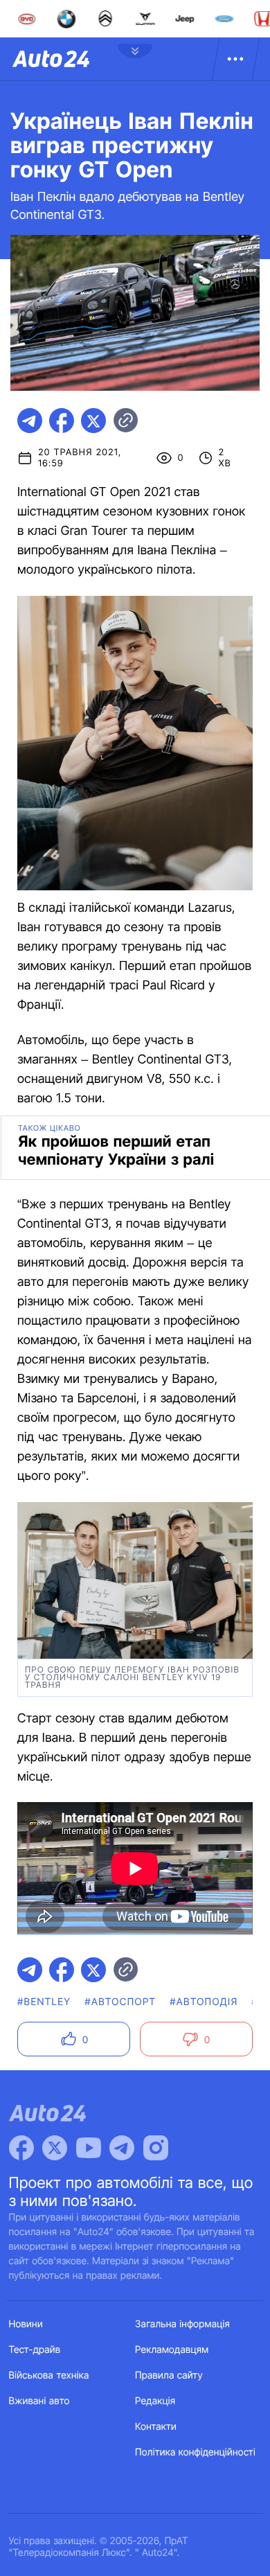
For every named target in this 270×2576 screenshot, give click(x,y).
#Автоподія (204, 2002)
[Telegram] (122, 2148)
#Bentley (44, 2002)
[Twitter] (55, 2148)
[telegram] (30, 421)
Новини (26, 2324)
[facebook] (62, 421)
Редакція (155, 2401)
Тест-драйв (35, 2350)
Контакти (156, 2427)
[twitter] (93, 421)
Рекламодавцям (172, 2350)
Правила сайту (169, 2375)
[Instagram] (156, 2148)
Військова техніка (49, 2375)
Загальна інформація (182, 2324)
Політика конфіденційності (195, 2452)
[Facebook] (21, 2148)
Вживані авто (39, 2401)
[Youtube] (89, 2148)
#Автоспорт (120, 2002)
